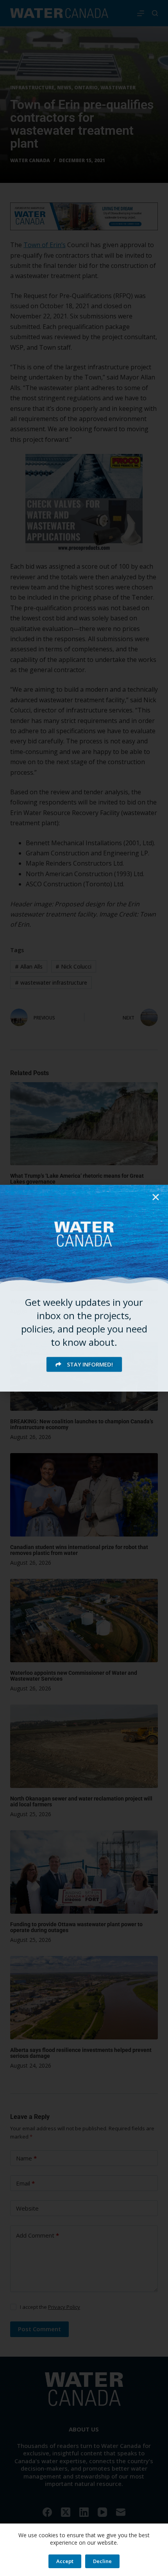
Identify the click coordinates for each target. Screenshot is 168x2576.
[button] (156, 1197)
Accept (65, 2561)
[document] (84, 1288)
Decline (102, 2561)
